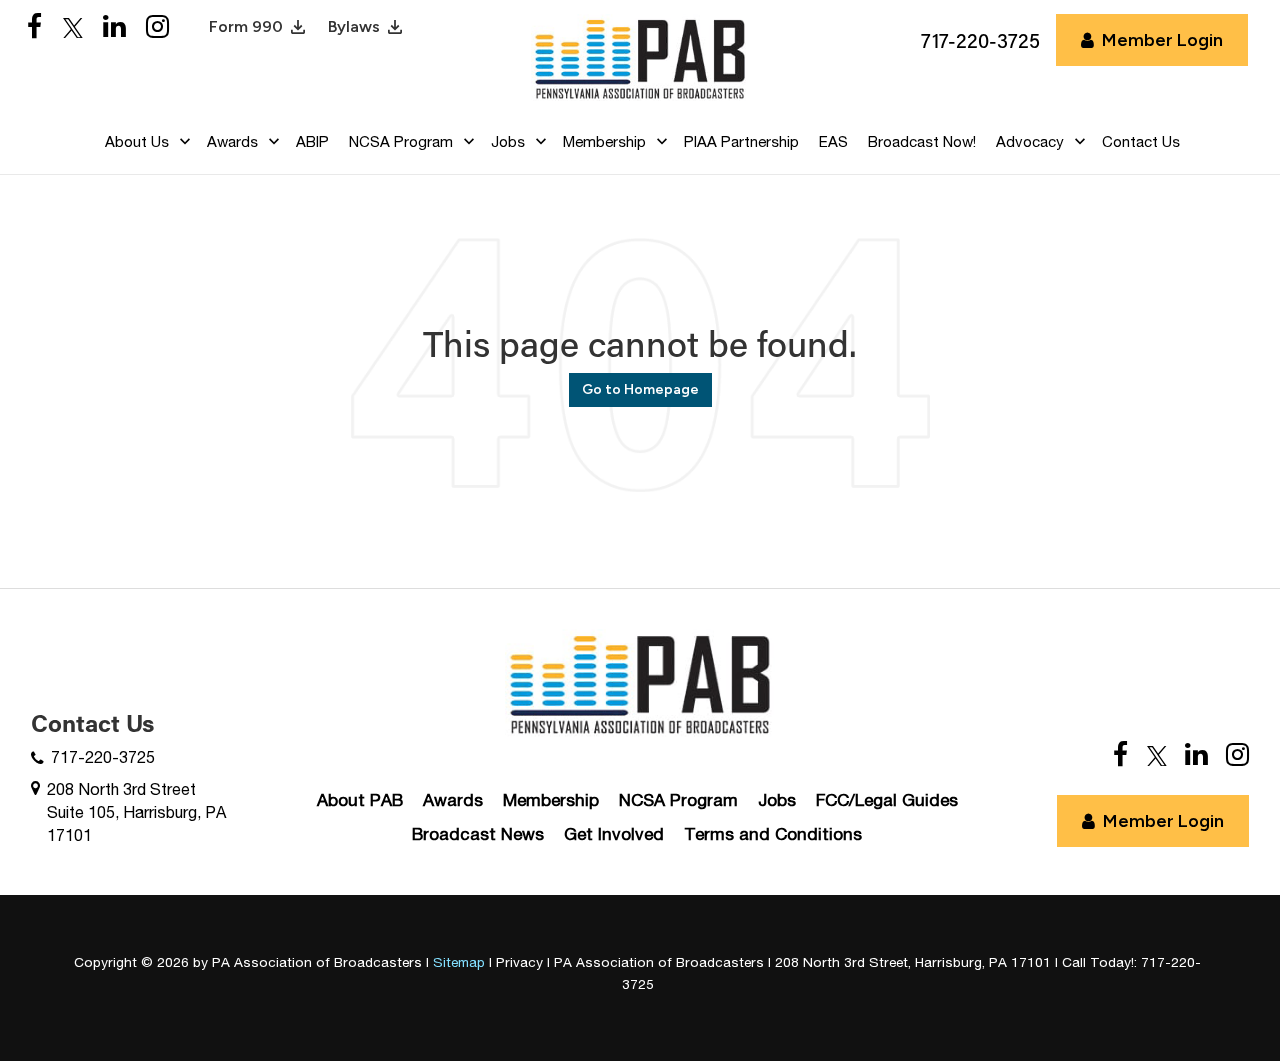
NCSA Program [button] (401, 141)
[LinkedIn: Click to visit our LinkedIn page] (114, 27)
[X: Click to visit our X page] (73, 27)
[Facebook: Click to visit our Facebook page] (35, 27)
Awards (453, 800)
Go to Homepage (640, 389)
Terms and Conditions (773, 834)
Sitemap (459, 962)
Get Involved (614, 834)
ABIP (312, 141)
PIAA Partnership (741, 141)
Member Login (1162, 40)
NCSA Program (678, 800)
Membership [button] (604, 141)
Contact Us (1141, 141)
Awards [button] (232, 141)
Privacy (519, 962)
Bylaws (354, 26)
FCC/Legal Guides (887, 800)
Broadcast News (478, 834)
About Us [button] (137, 141)
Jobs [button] (508, 141)
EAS (833, 141)
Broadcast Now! (922, 141)
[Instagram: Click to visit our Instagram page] (157, 27)
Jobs (777, 800)
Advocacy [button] (1030, 141)
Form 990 (246, 26)
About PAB (360, 800)
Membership (551, 800)
